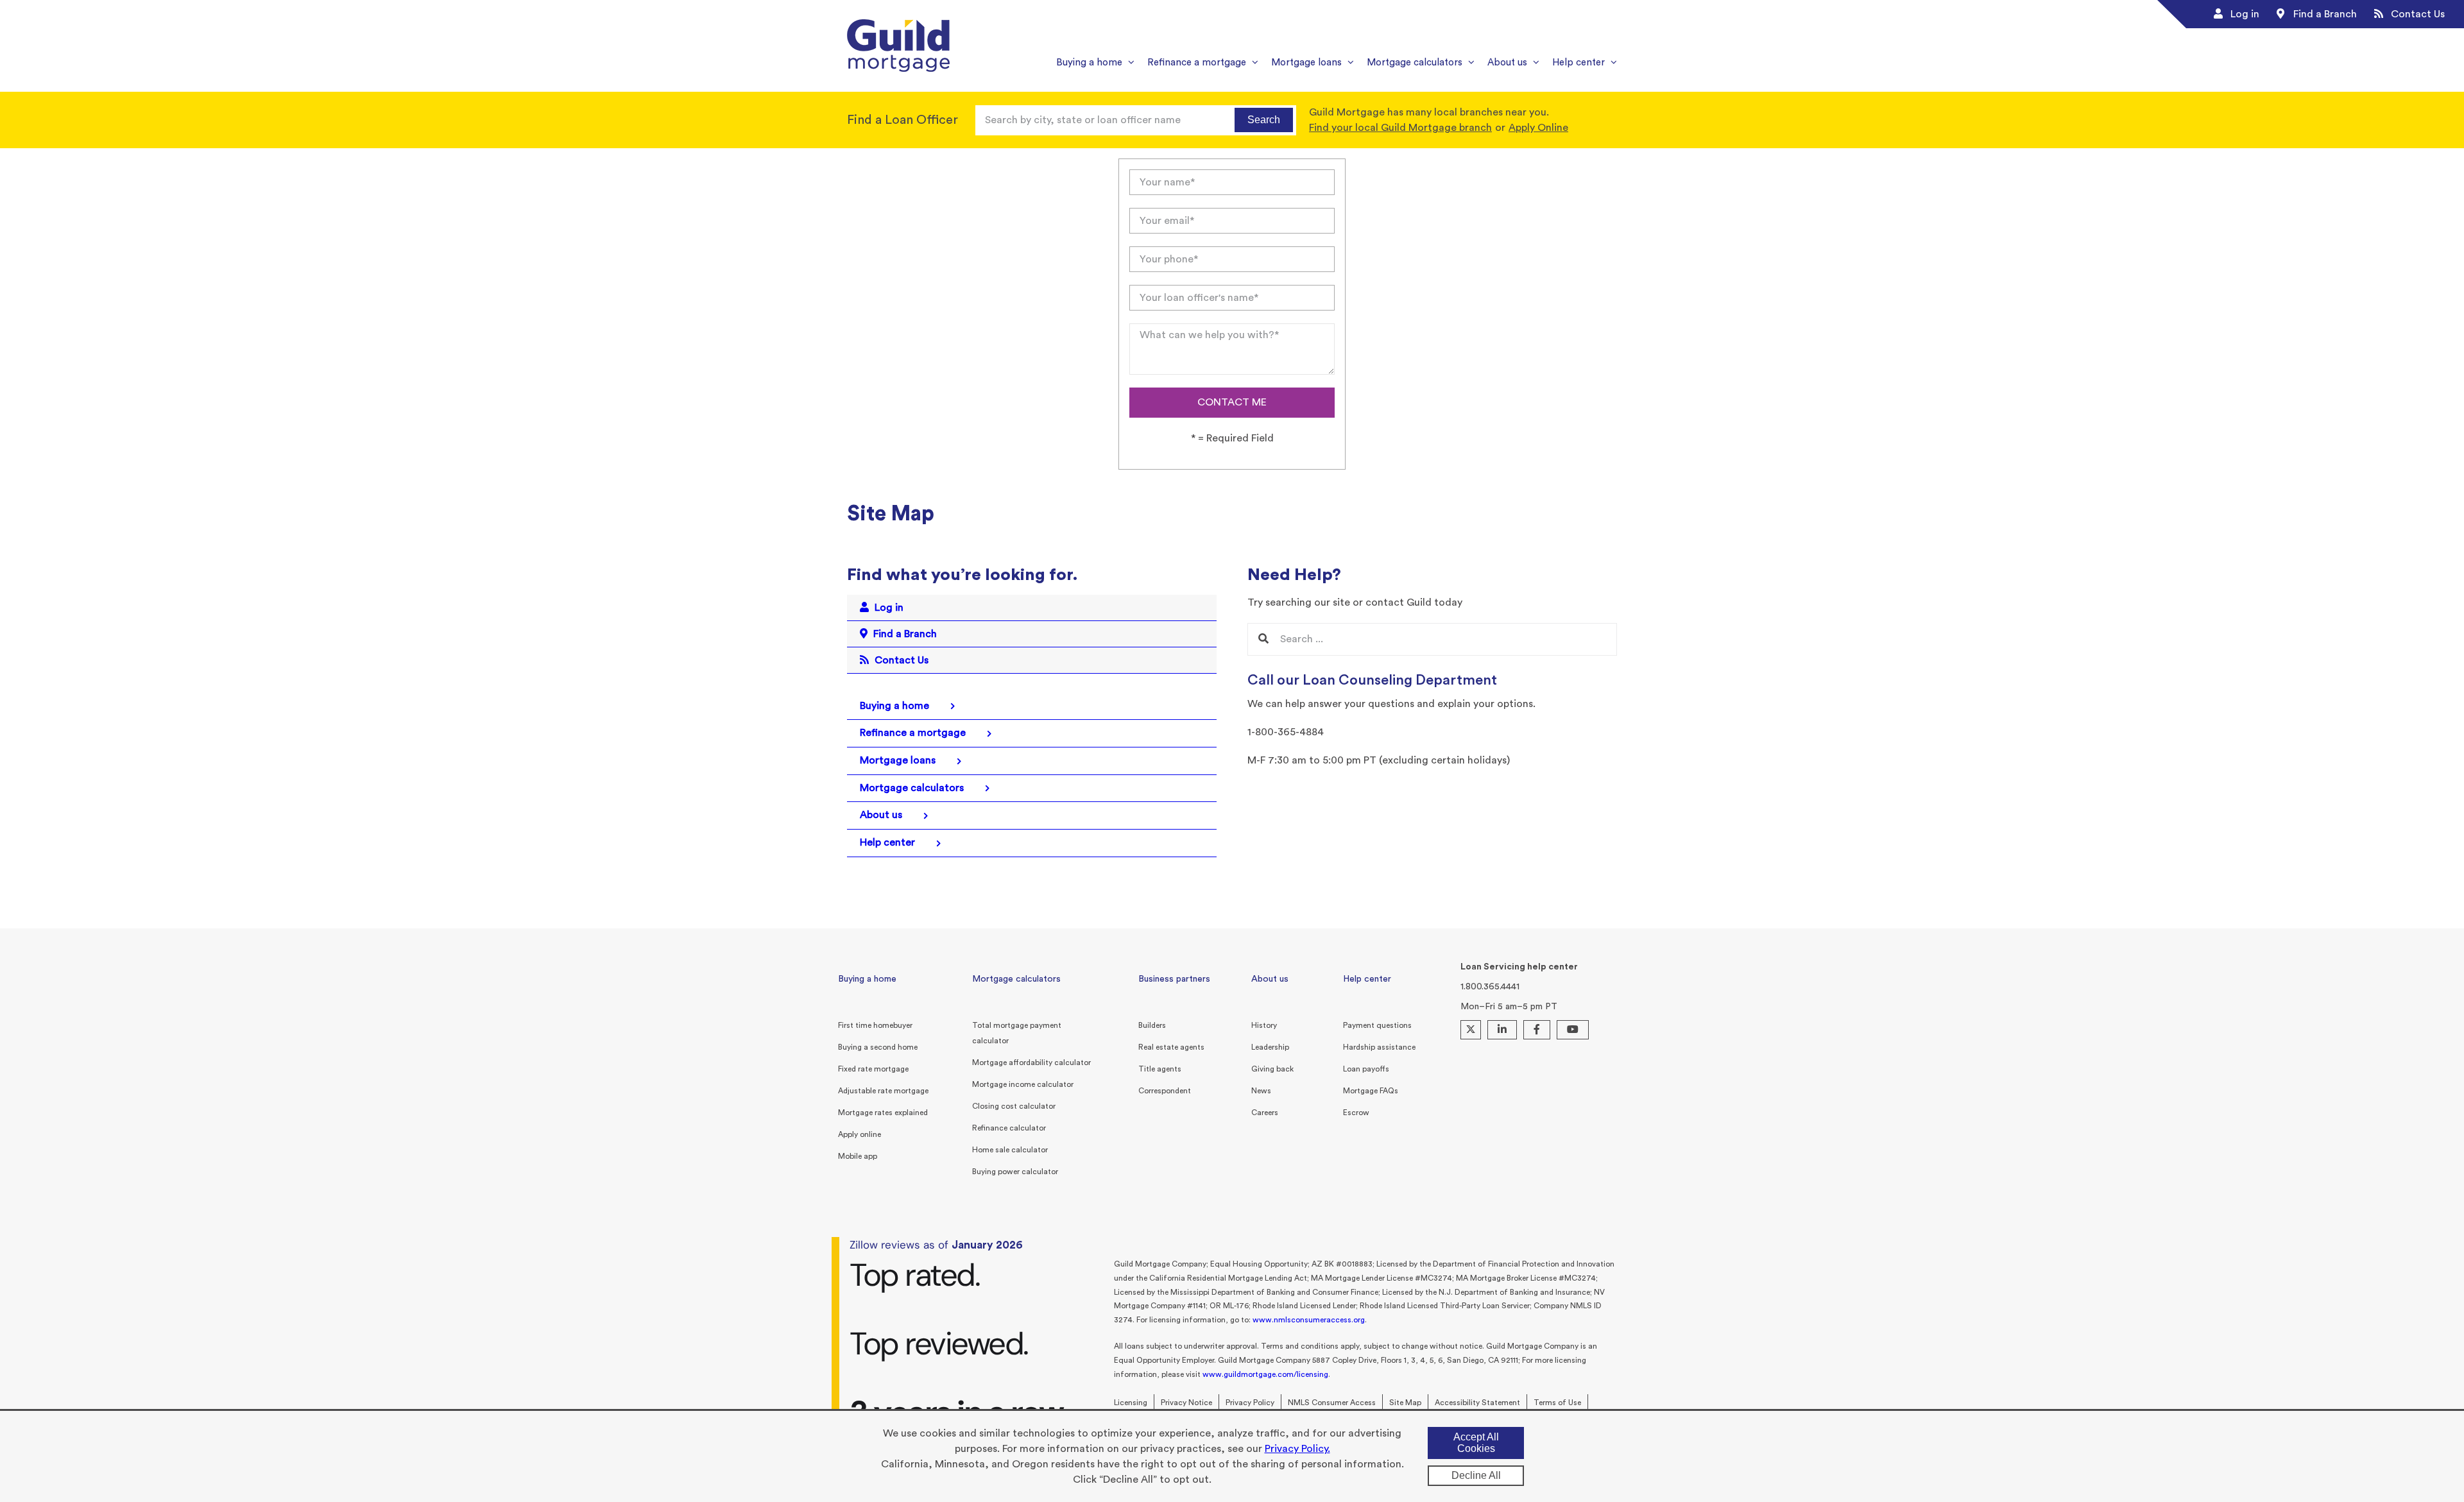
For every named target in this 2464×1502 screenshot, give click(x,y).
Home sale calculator (1010, 1150)
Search (1264, 120)
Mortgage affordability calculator (1031, 1062)
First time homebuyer (875, 1025)
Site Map (1405, 1403)
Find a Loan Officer (903, 120)
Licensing (1131, 1403)
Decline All (1476, 1475)
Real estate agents (1171, 1047)
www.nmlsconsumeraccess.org (1309, 1320)
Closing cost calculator (1014, 1106)
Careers (1265, 1113)
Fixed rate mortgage (873, 1069)
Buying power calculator (1015, 1172)
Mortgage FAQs (1371, 1091)
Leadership (1270, 1047)
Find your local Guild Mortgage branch (1400, 128)
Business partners (1174, 979)
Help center (1367, 979)
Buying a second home (878, 1047)
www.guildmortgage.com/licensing (1265, 1374)
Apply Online (1538, 128)
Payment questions (1377, 1025)
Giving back (1272, 1069)
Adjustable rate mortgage (883, 1091)
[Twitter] (1471, 1030)
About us (1270, 979)
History (1264, 1025)
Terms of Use (1557, 1403)
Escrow (1356, 1113)
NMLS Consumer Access (1332, 1403)
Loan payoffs (1366, 1069)
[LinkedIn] (1502, 1030)
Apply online (860, 1134)
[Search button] (1263, 639)
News (1261, 1091)
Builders (1152, 1025)
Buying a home (867, 979)
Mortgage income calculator (1023, 1084)
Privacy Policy (1250, 1403)
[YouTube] (1573, 1030)
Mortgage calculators (1016, 979)
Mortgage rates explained (883, 1113)
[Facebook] (1537, 1030)
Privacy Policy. (1297, 1449)
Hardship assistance (1379, 1047)
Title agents (1160, 1069)
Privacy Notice (1186, 1403)
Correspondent (1165, 1091)
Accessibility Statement (1477, 1403)
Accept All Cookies (1476, 1443)
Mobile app (858, 1156)
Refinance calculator (1009, 1128)
